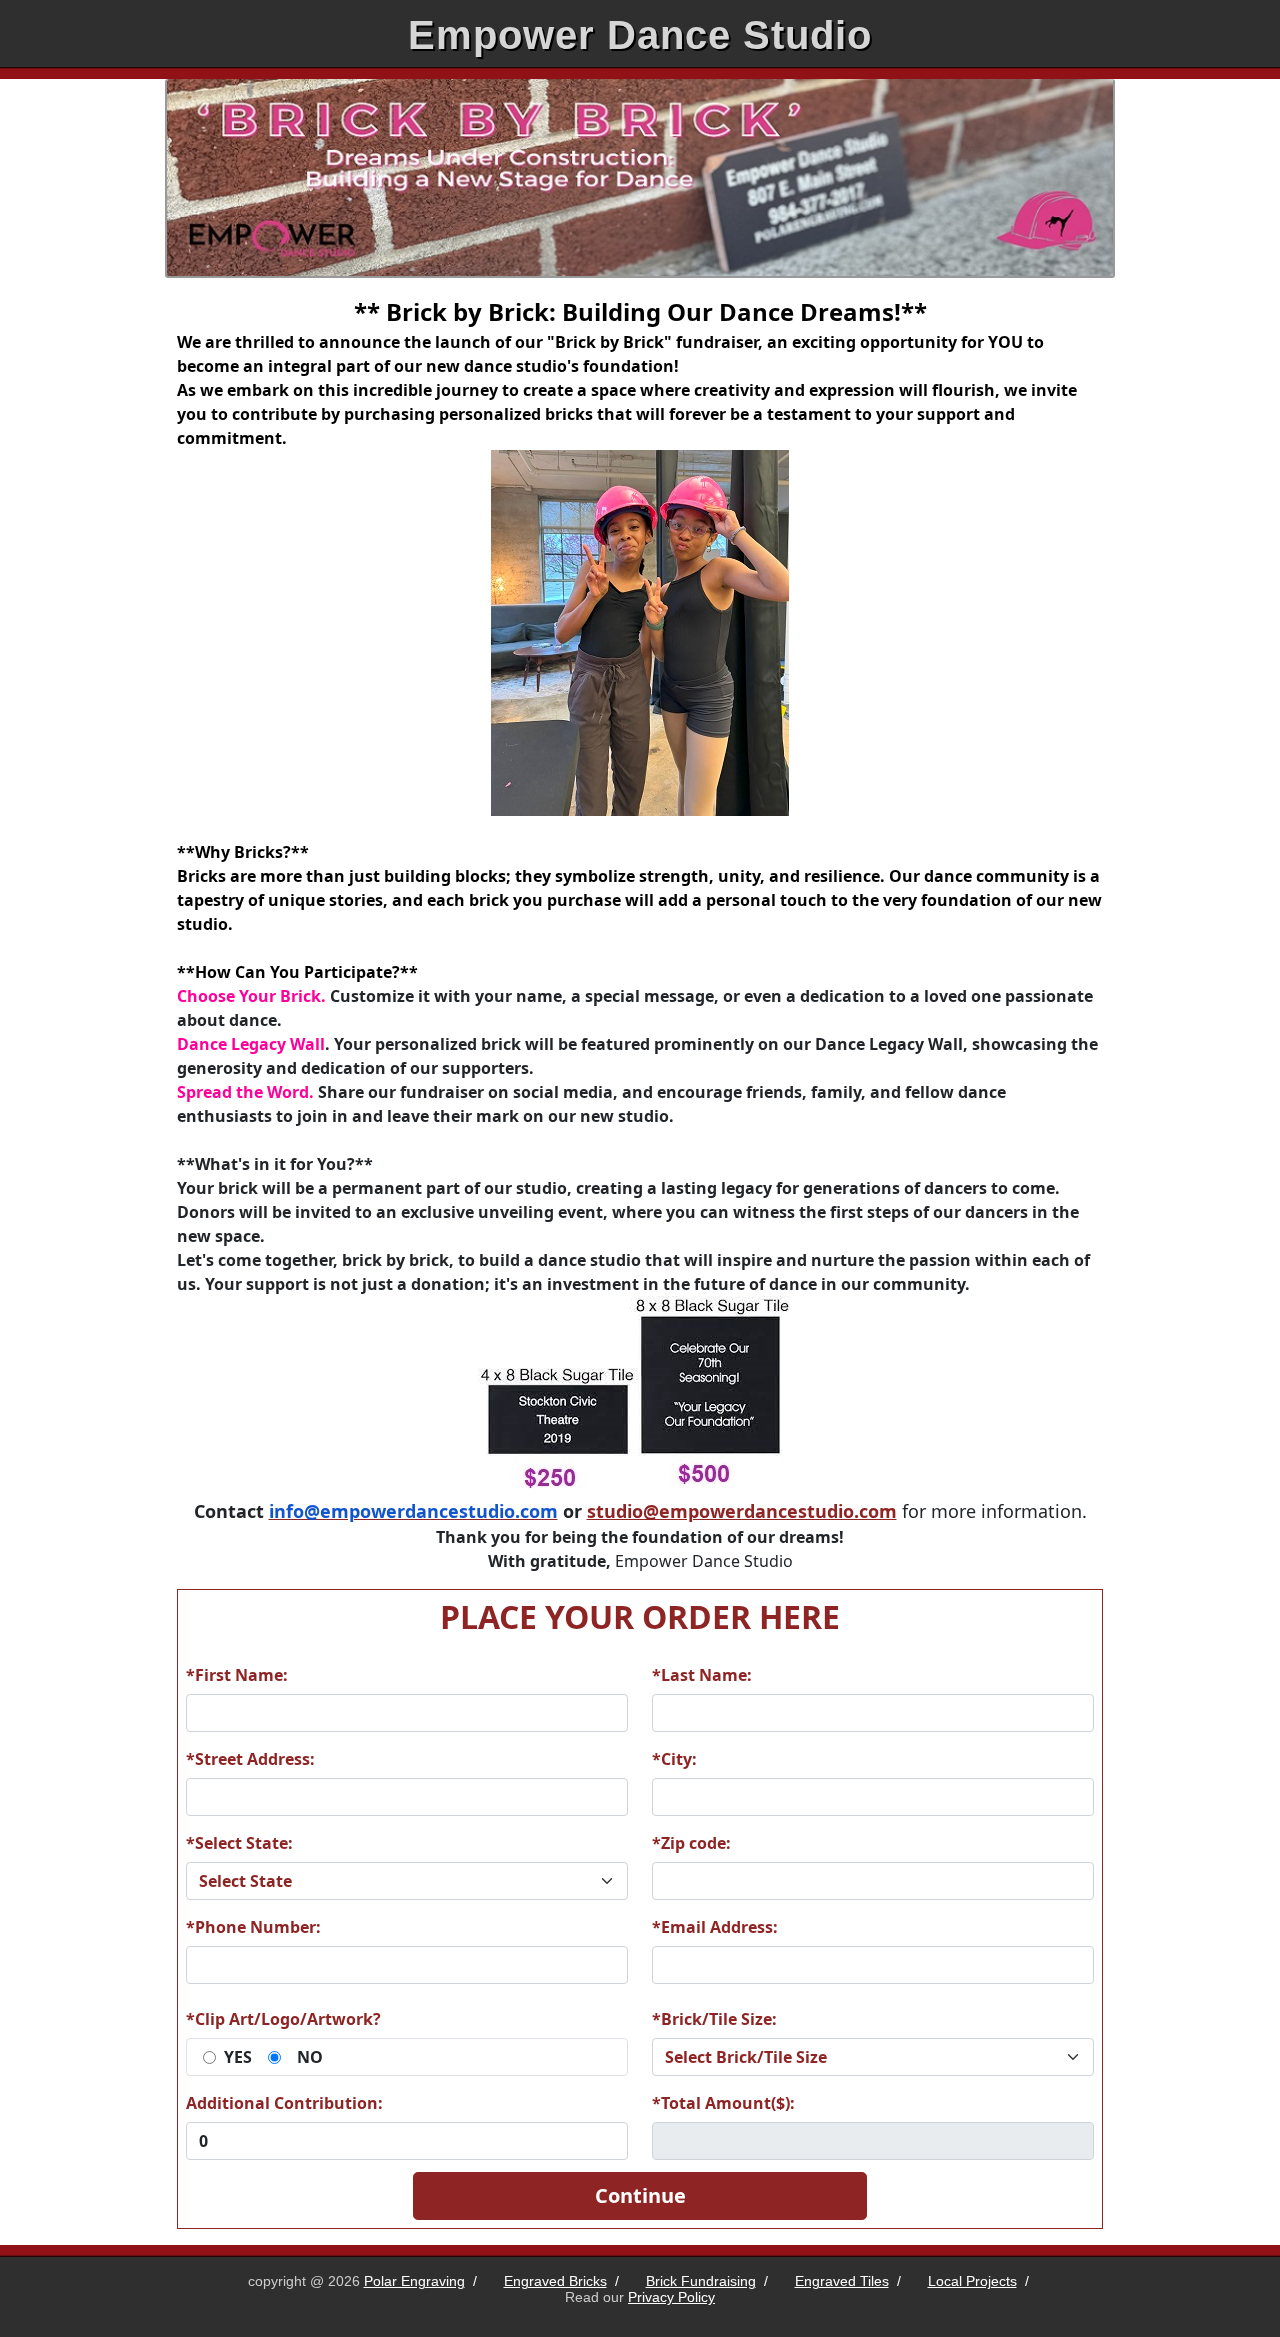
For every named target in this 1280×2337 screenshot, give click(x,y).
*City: (674, 1759)
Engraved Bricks (555, 2281)
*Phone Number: (253, 1927)
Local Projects (972, 2281)
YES (238, 2057)
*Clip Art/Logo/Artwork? (283, 2019)
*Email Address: (715, 1927)
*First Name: (237, 1675)
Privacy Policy (671, 2297)
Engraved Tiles (842, 2281)
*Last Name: (702, 1675)
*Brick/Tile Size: (714, 2019)
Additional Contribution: (284, 2103)
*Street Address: (250, 1759)
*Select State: (239, 1843)
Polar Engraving (414, 2281)
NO (310, 2057)
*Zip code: (691, 1843)
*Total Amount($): (723, 2103)
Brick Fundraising (701, 2281)
